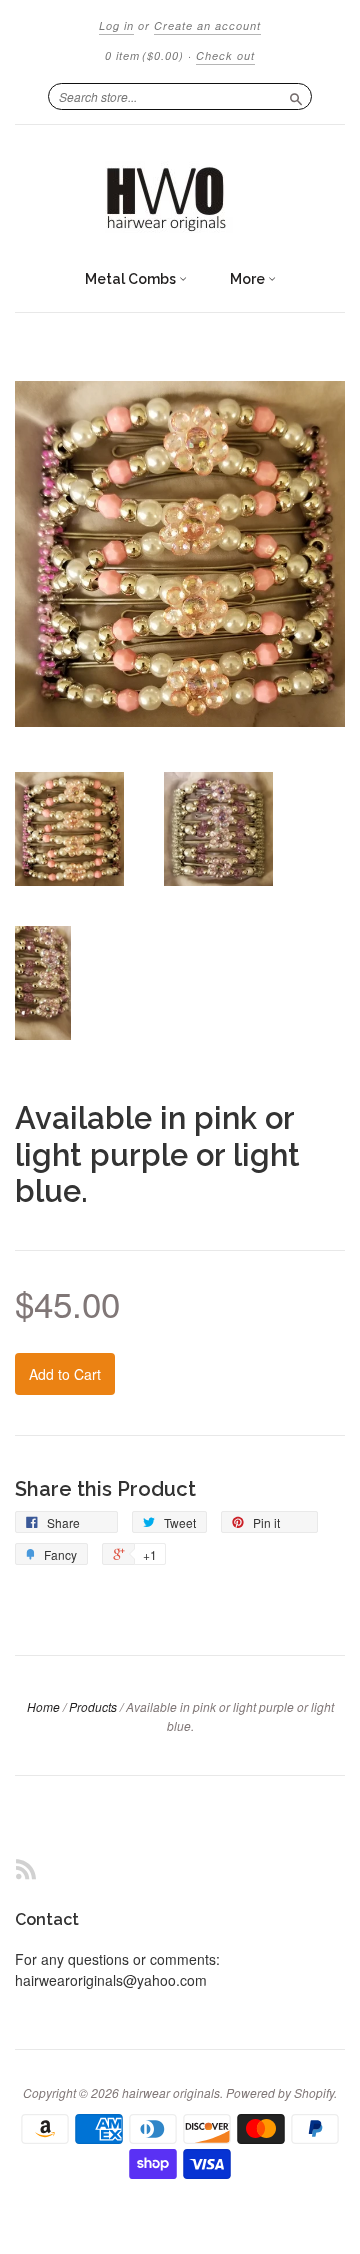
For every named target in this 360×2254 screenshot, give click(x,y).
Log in (116, 25)
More (249, 279)
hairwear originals (171, 2092)
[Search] (296, 96)
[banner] (180, 192)
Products (93, 1706)
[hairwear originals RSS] (26, 1868)
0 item (144, 55)
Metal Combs (132, 279)
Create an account (207, 25)
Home (43, 1706)
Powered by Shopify (280, 2092)
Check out (225, 55)
